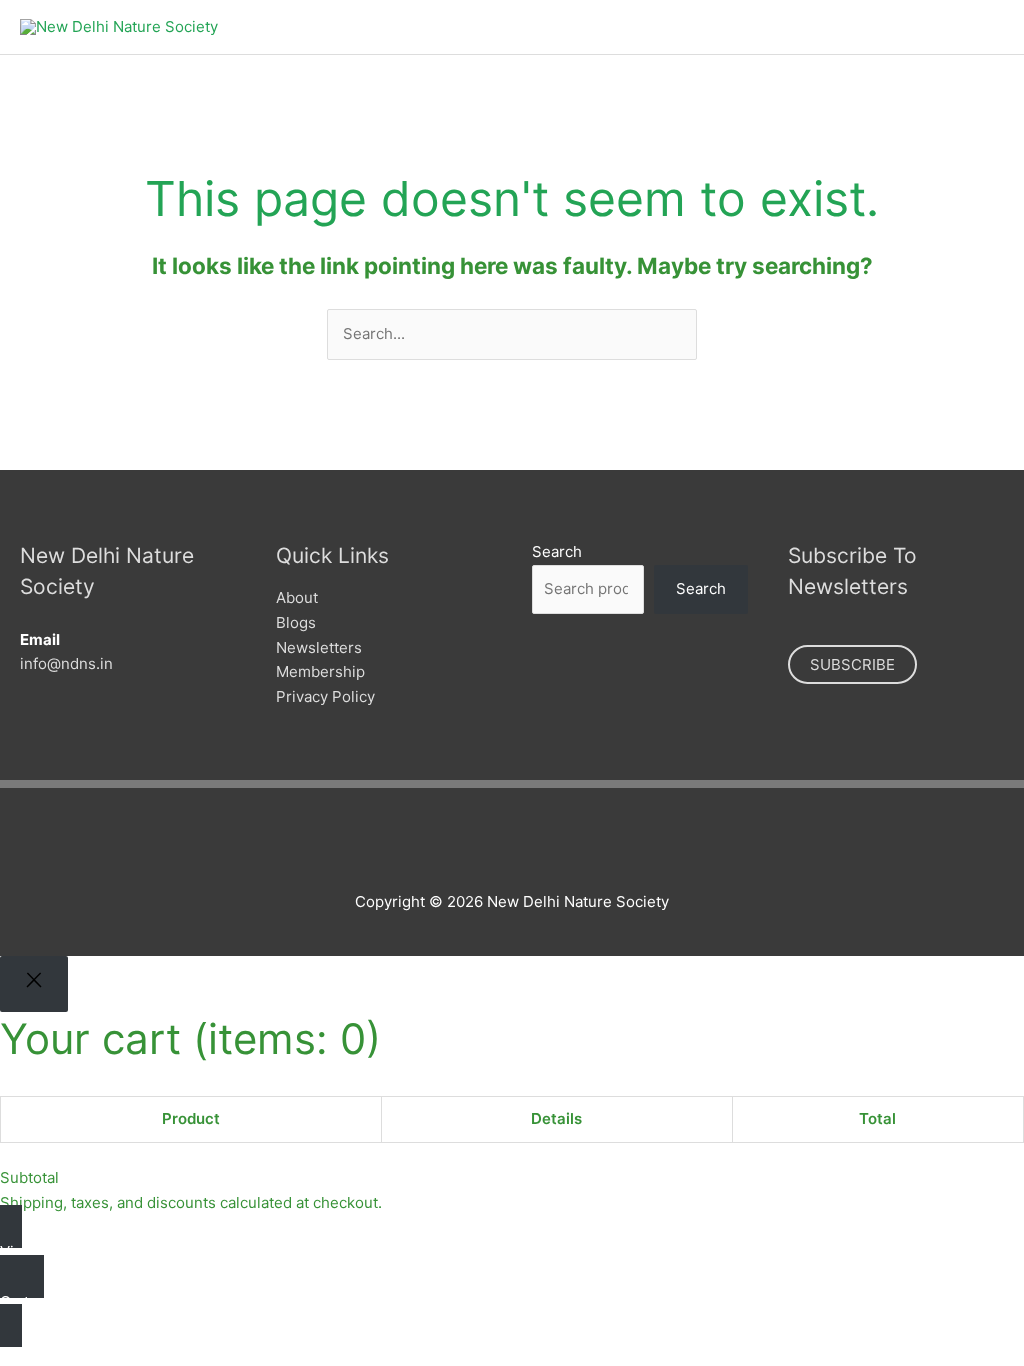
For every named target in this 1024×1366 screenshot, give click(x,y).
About (297, 597)
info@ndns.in (66, 663)
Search (557, 551)
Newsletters (319, 647)
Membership (320, 671)
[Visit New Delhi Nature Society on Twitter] (489, 847)
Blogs (296, 622)
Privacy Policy (325, 696)
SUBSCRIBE (852, 664)
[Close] (34, 984)
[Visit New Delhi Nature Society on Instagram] (523, 847)
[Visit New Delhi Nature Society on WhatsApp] (557, 847)
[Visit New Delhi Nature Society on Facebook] (455, 847)
